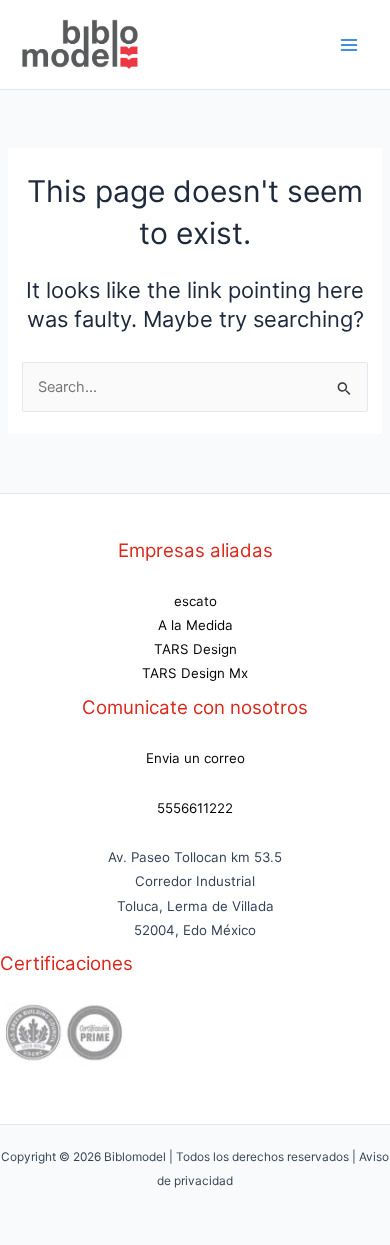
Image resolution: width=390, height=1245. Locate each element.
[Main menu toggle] (349, 45)
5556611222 (195, 808)
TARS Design (195, 649)
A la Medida (195, 625)
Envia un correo (195, 758)
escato (195, 601)
